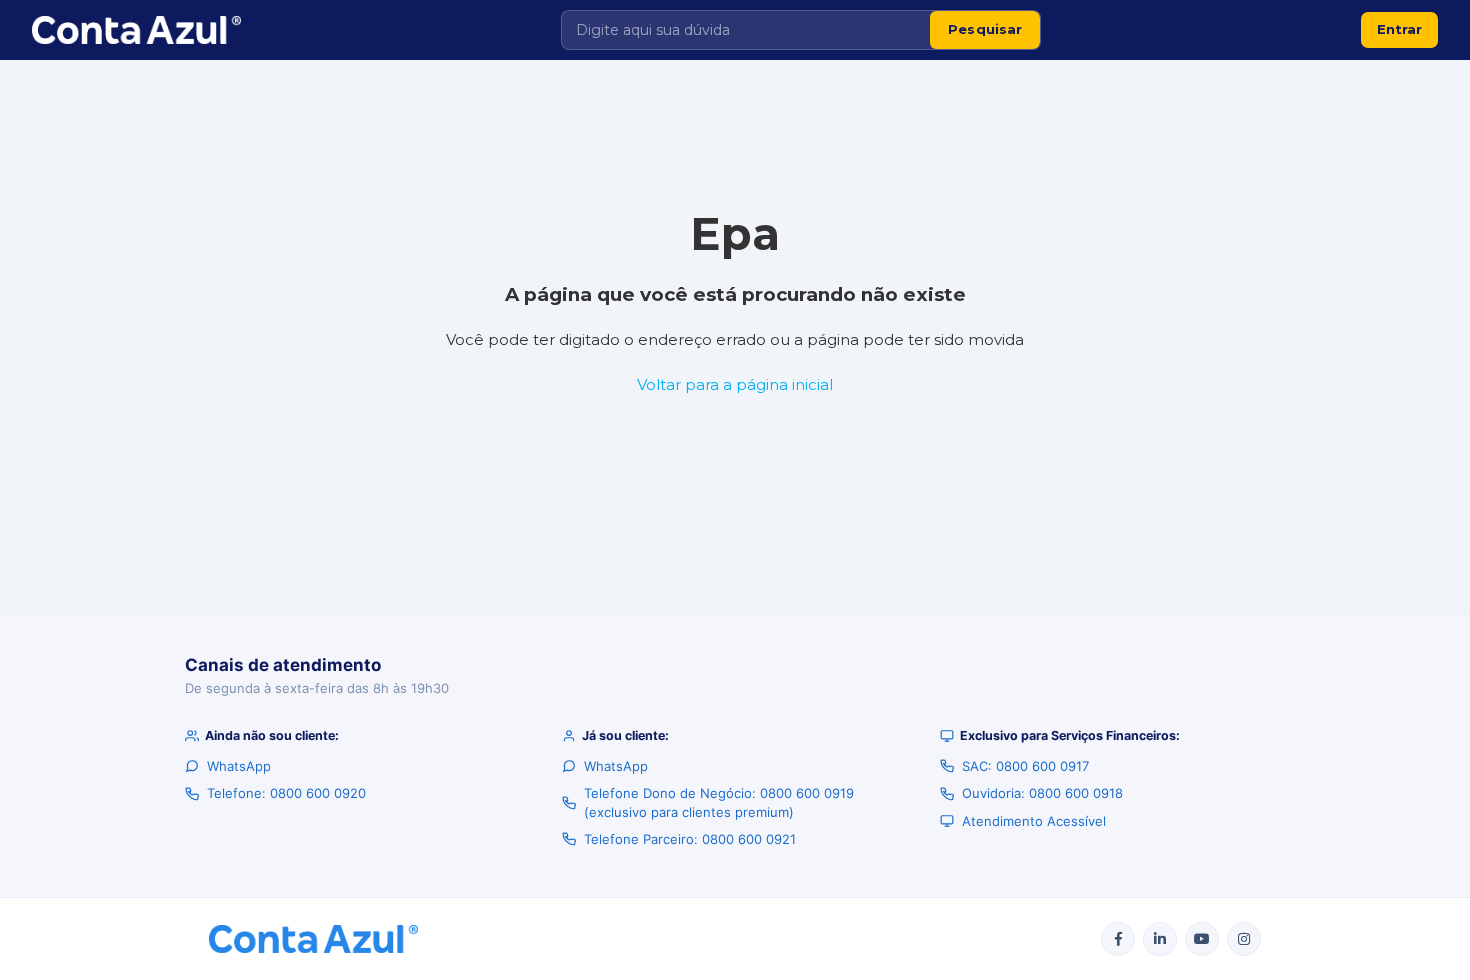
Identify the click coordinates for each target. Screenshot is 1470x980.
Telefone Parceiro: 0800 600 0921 (690, 839)
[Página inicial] (136, 30)
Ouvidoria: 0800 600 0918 (1042, 793)
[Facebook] (1118, 939)
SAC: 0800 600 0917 (1025, 766)
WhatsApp (239, 766)
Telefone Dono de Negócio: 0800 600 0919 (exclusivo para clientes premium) (719, 802)
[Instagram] (1244, 939)
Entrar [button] (1399, 29)
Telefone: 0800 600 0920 (286, 793)
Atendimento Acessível (1034, 821)
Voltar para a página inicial (735, 384)
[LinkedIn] (1160, 939)
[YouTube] (1202, 939)
